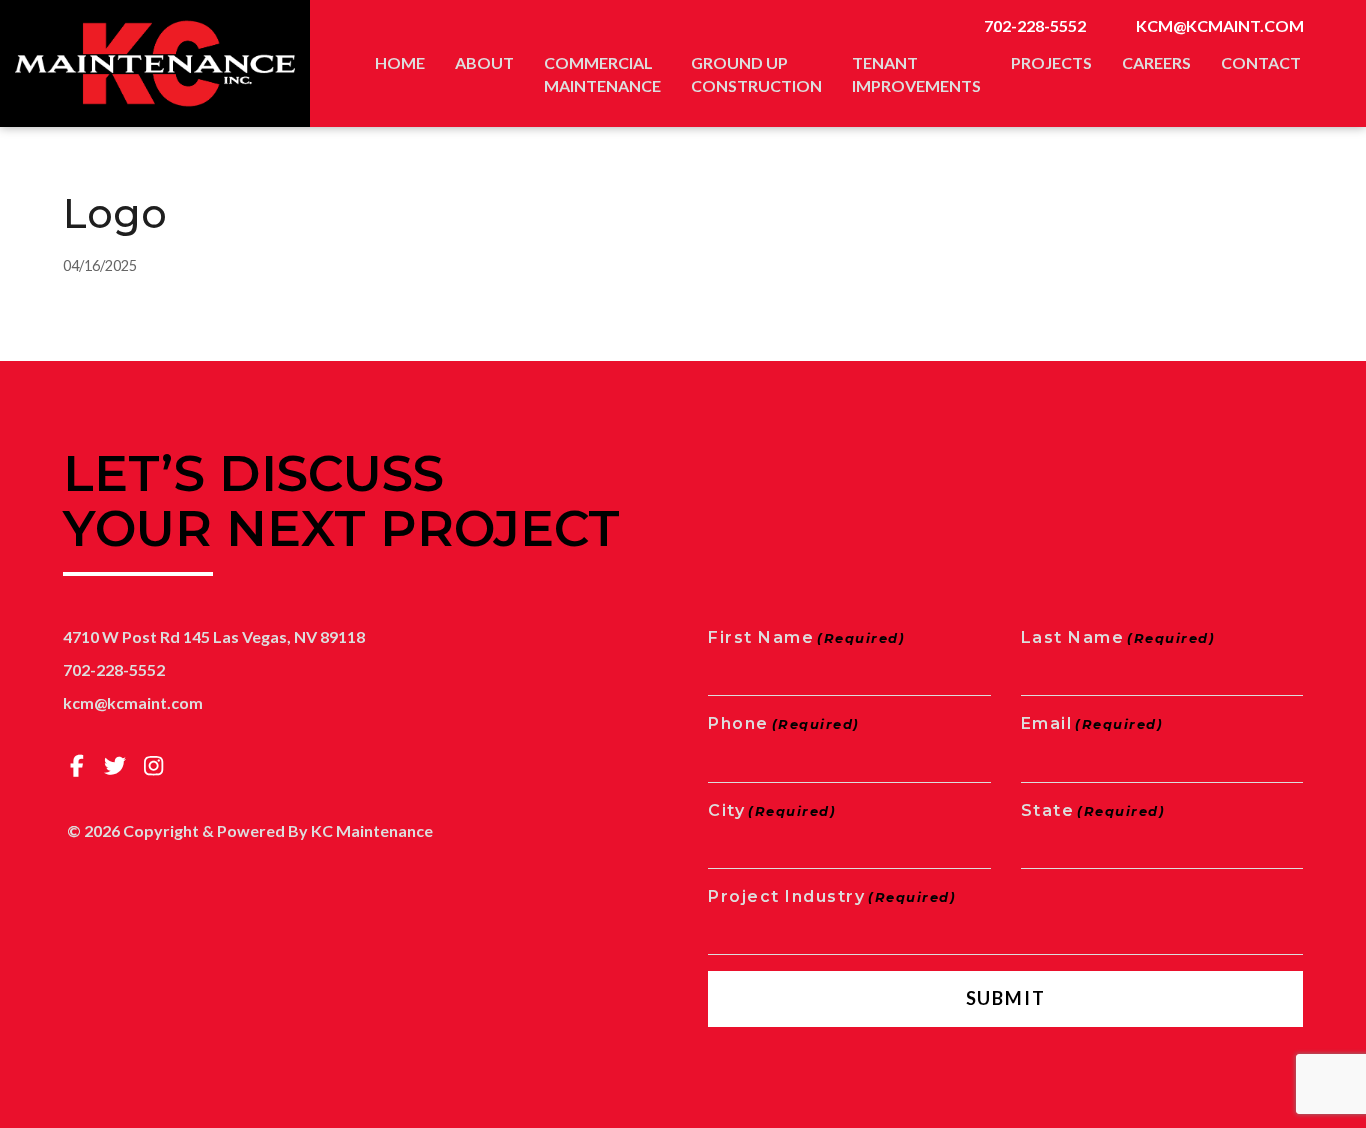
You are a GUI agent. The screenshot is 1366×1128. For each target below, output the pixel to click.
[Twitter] (116, 765)
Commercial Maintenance (602, 74)
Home (400, 62)
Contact (1261, 62)
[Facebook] (77, 765)
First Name (806, 637)
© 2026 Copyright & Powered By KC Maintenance (250, 830)
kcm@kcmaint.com (1220, 25)
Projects (1051, 62)
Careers (1156, 62)
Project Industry (832, 896)
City (772, 810)
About (484, 62)
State (1093, 810)
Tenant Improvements (916, 74)
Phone (784, 723)
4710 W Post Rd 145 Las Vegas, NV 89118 (214, 636)
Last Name (1118, 637)
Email (1092, 723)
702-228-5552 (1035, 25)
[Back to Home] (155, 63)
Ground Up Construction (756, 74)
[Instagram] (154, 765)
